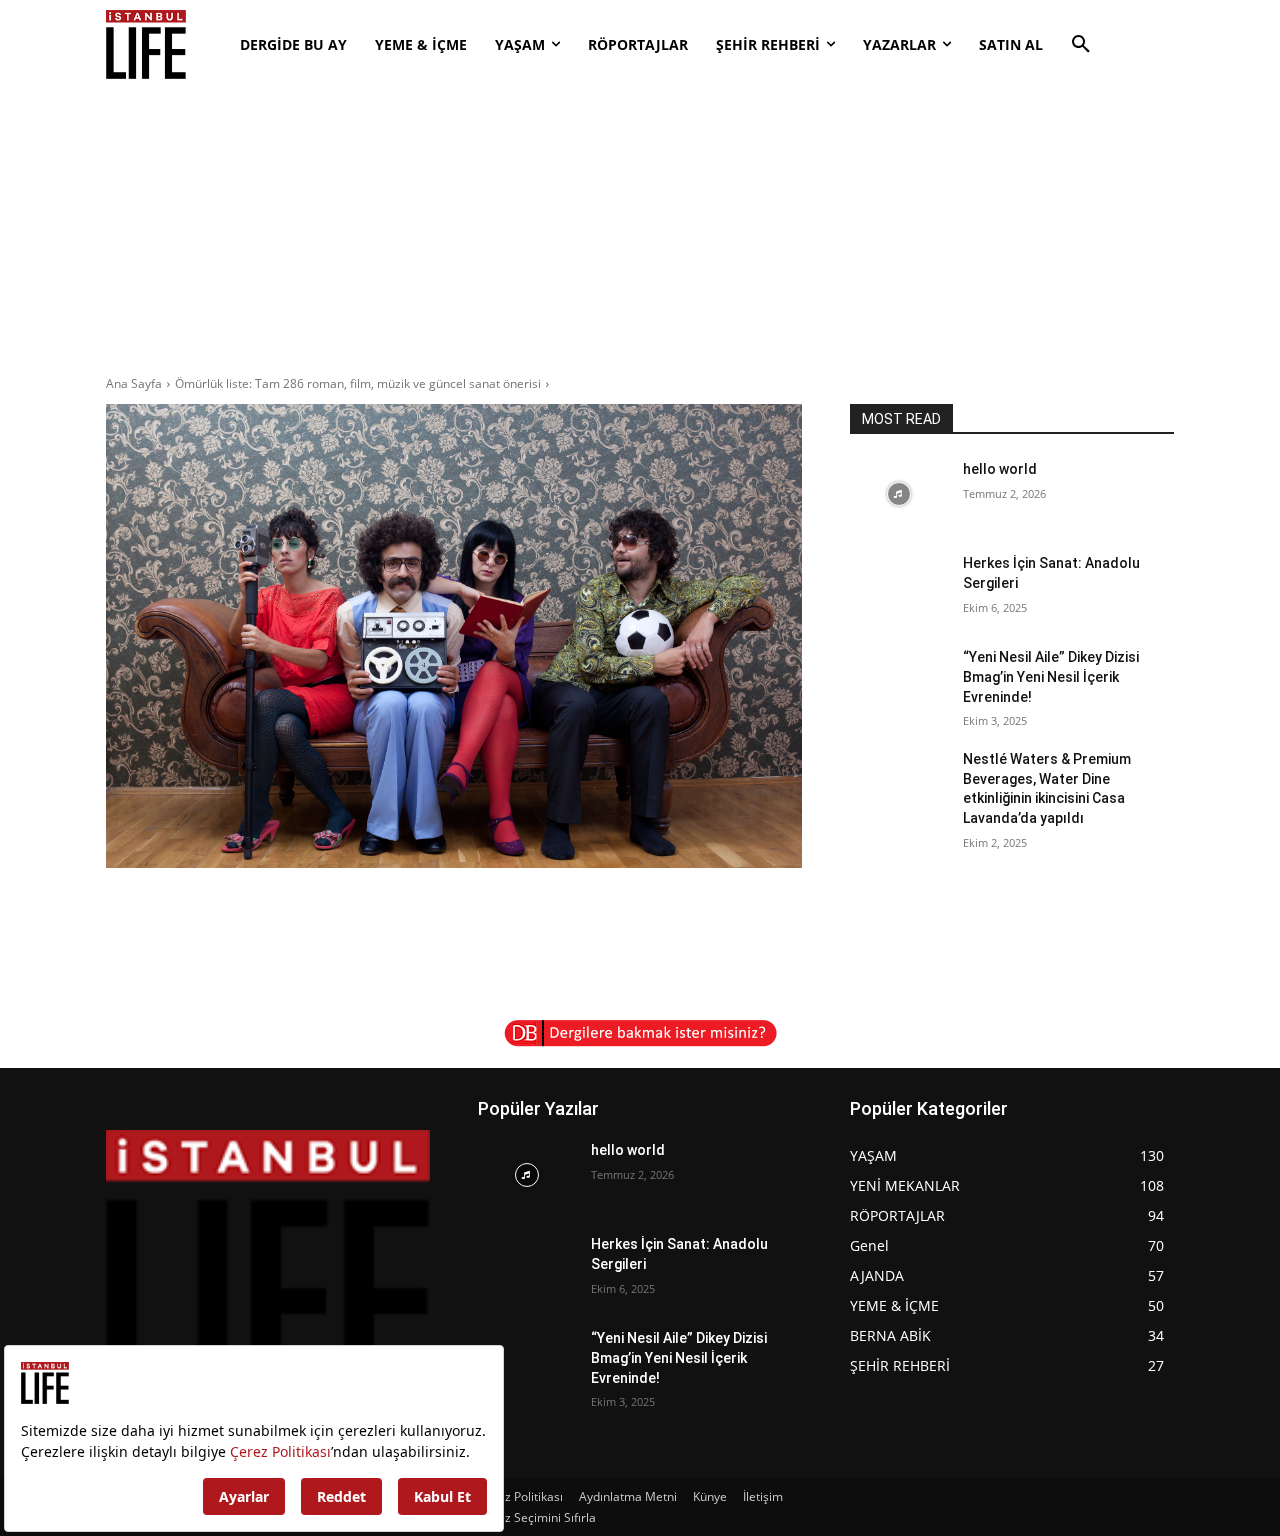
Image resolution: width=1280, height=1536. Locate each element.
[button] (1081, 45)
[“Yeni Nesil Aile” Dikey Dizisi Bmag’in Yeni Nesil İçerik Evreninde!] (898, 682)
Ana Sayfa (134, 383)
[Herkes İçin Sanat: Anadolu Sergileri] (898, 588)
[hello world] (898, 494)
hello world (1000, 469)
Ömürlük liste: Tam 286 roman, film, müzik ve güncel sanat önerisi (358, 383)
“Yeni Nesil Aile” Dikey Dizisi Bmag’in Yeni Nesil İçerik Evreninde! (1051, 676)
